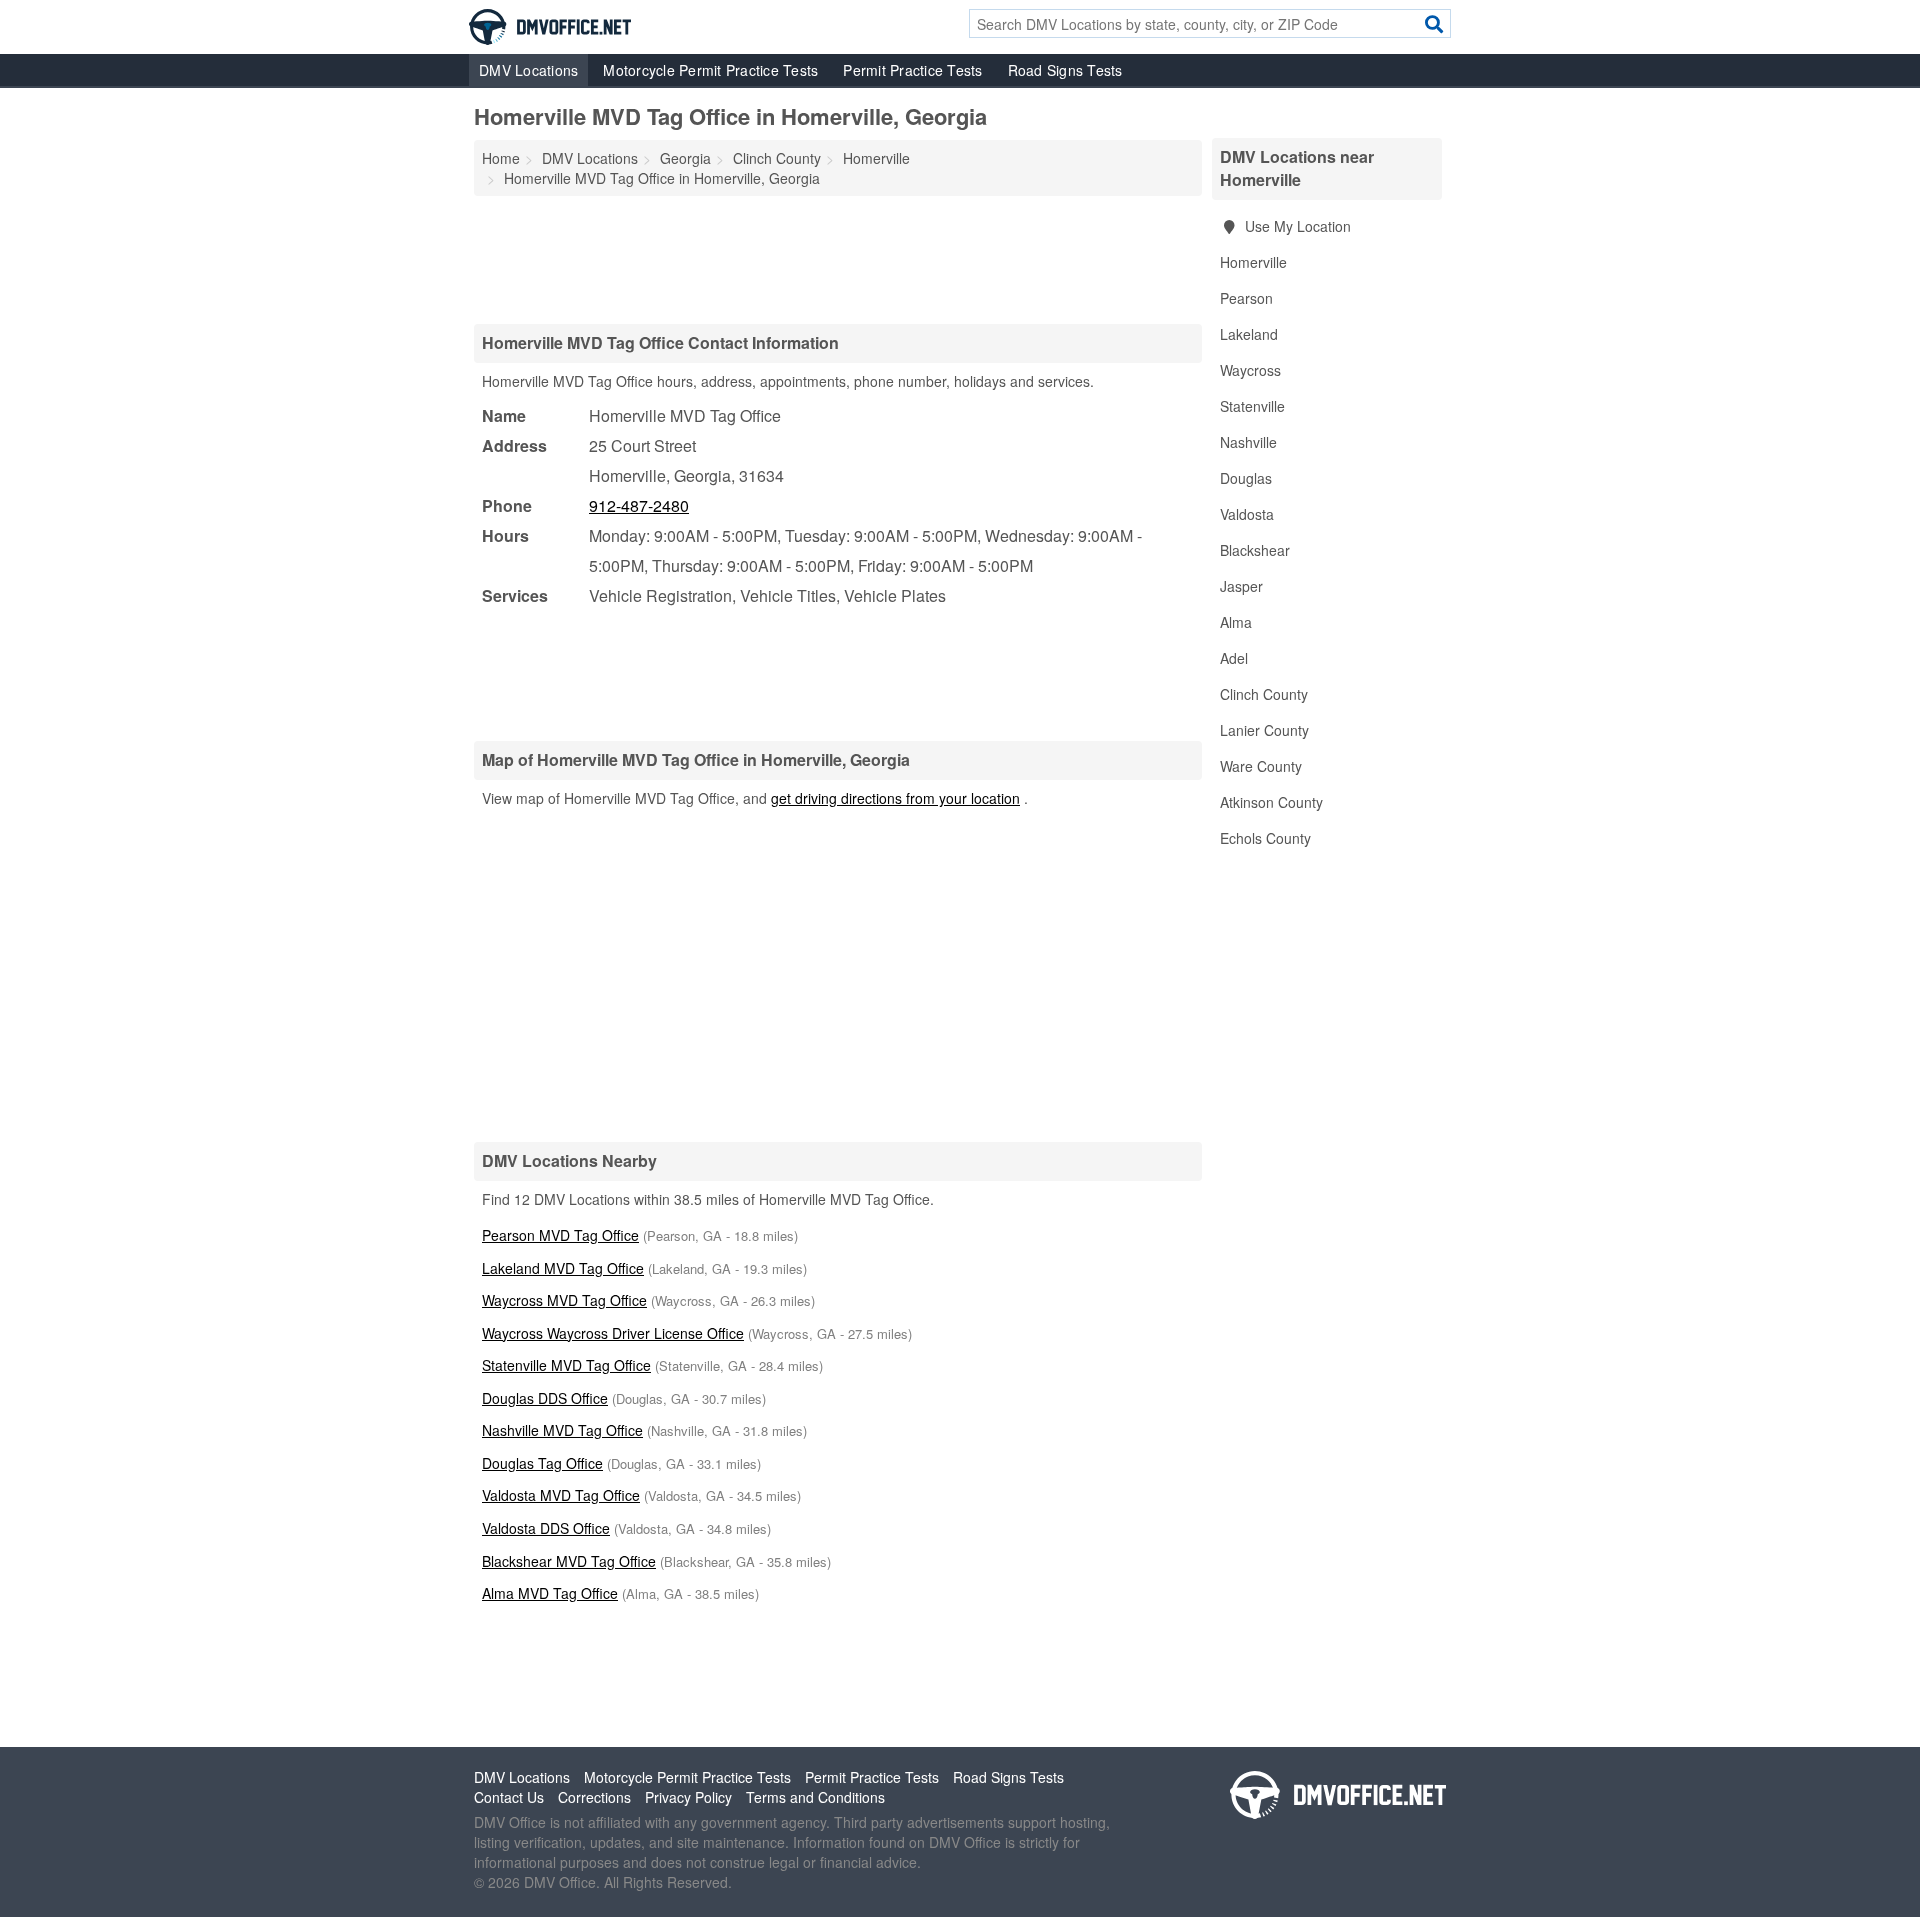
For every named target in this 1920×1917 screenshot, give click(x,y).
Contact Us (509, 1797)
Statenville (1252, 406)
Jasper (1241, 586)
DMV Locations (528, 70)
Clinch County (1264, 694)
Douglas (1246, 478)
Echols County (1265, 838)
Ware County (1261, 766)
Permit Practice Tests (912, 70)
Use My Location (1296, 226)
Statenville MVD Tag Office (566, 1365)
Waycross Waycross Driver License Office (613, 1333)
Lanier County (1264, 730)
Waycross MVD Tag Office (564, 1300)
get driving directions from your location (895, 798)
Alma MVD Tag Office (550, 1593)
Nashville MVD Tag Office (562, 1430)
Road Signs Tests (1065, 70)
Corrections (594, 1797)
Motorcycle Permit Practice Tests (710, 70)
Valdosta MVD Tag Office (561, 1495)
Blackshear (1255, 550)
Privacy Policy (688, 1797)
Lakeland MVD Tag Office (563, 1268)
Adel (1234, 658)
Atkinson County (1271, 802)
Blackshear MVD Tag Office (569, 1561)
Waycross (1250, 370)
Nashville (1248, 442)
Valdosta (1247, 514)
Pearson (1246, 298)
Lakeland (1249, 334)
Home (501, 158)
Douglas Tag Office (542, 1463)
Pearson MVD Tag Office (560, 1235)
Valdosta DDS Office (546, 1528)
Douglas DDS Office (545, 1398)
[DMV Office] (550, 25)
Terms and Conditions (815, 1797)
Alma (1236, 622)
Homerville (1253, 262)
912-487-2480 (639, 505)
